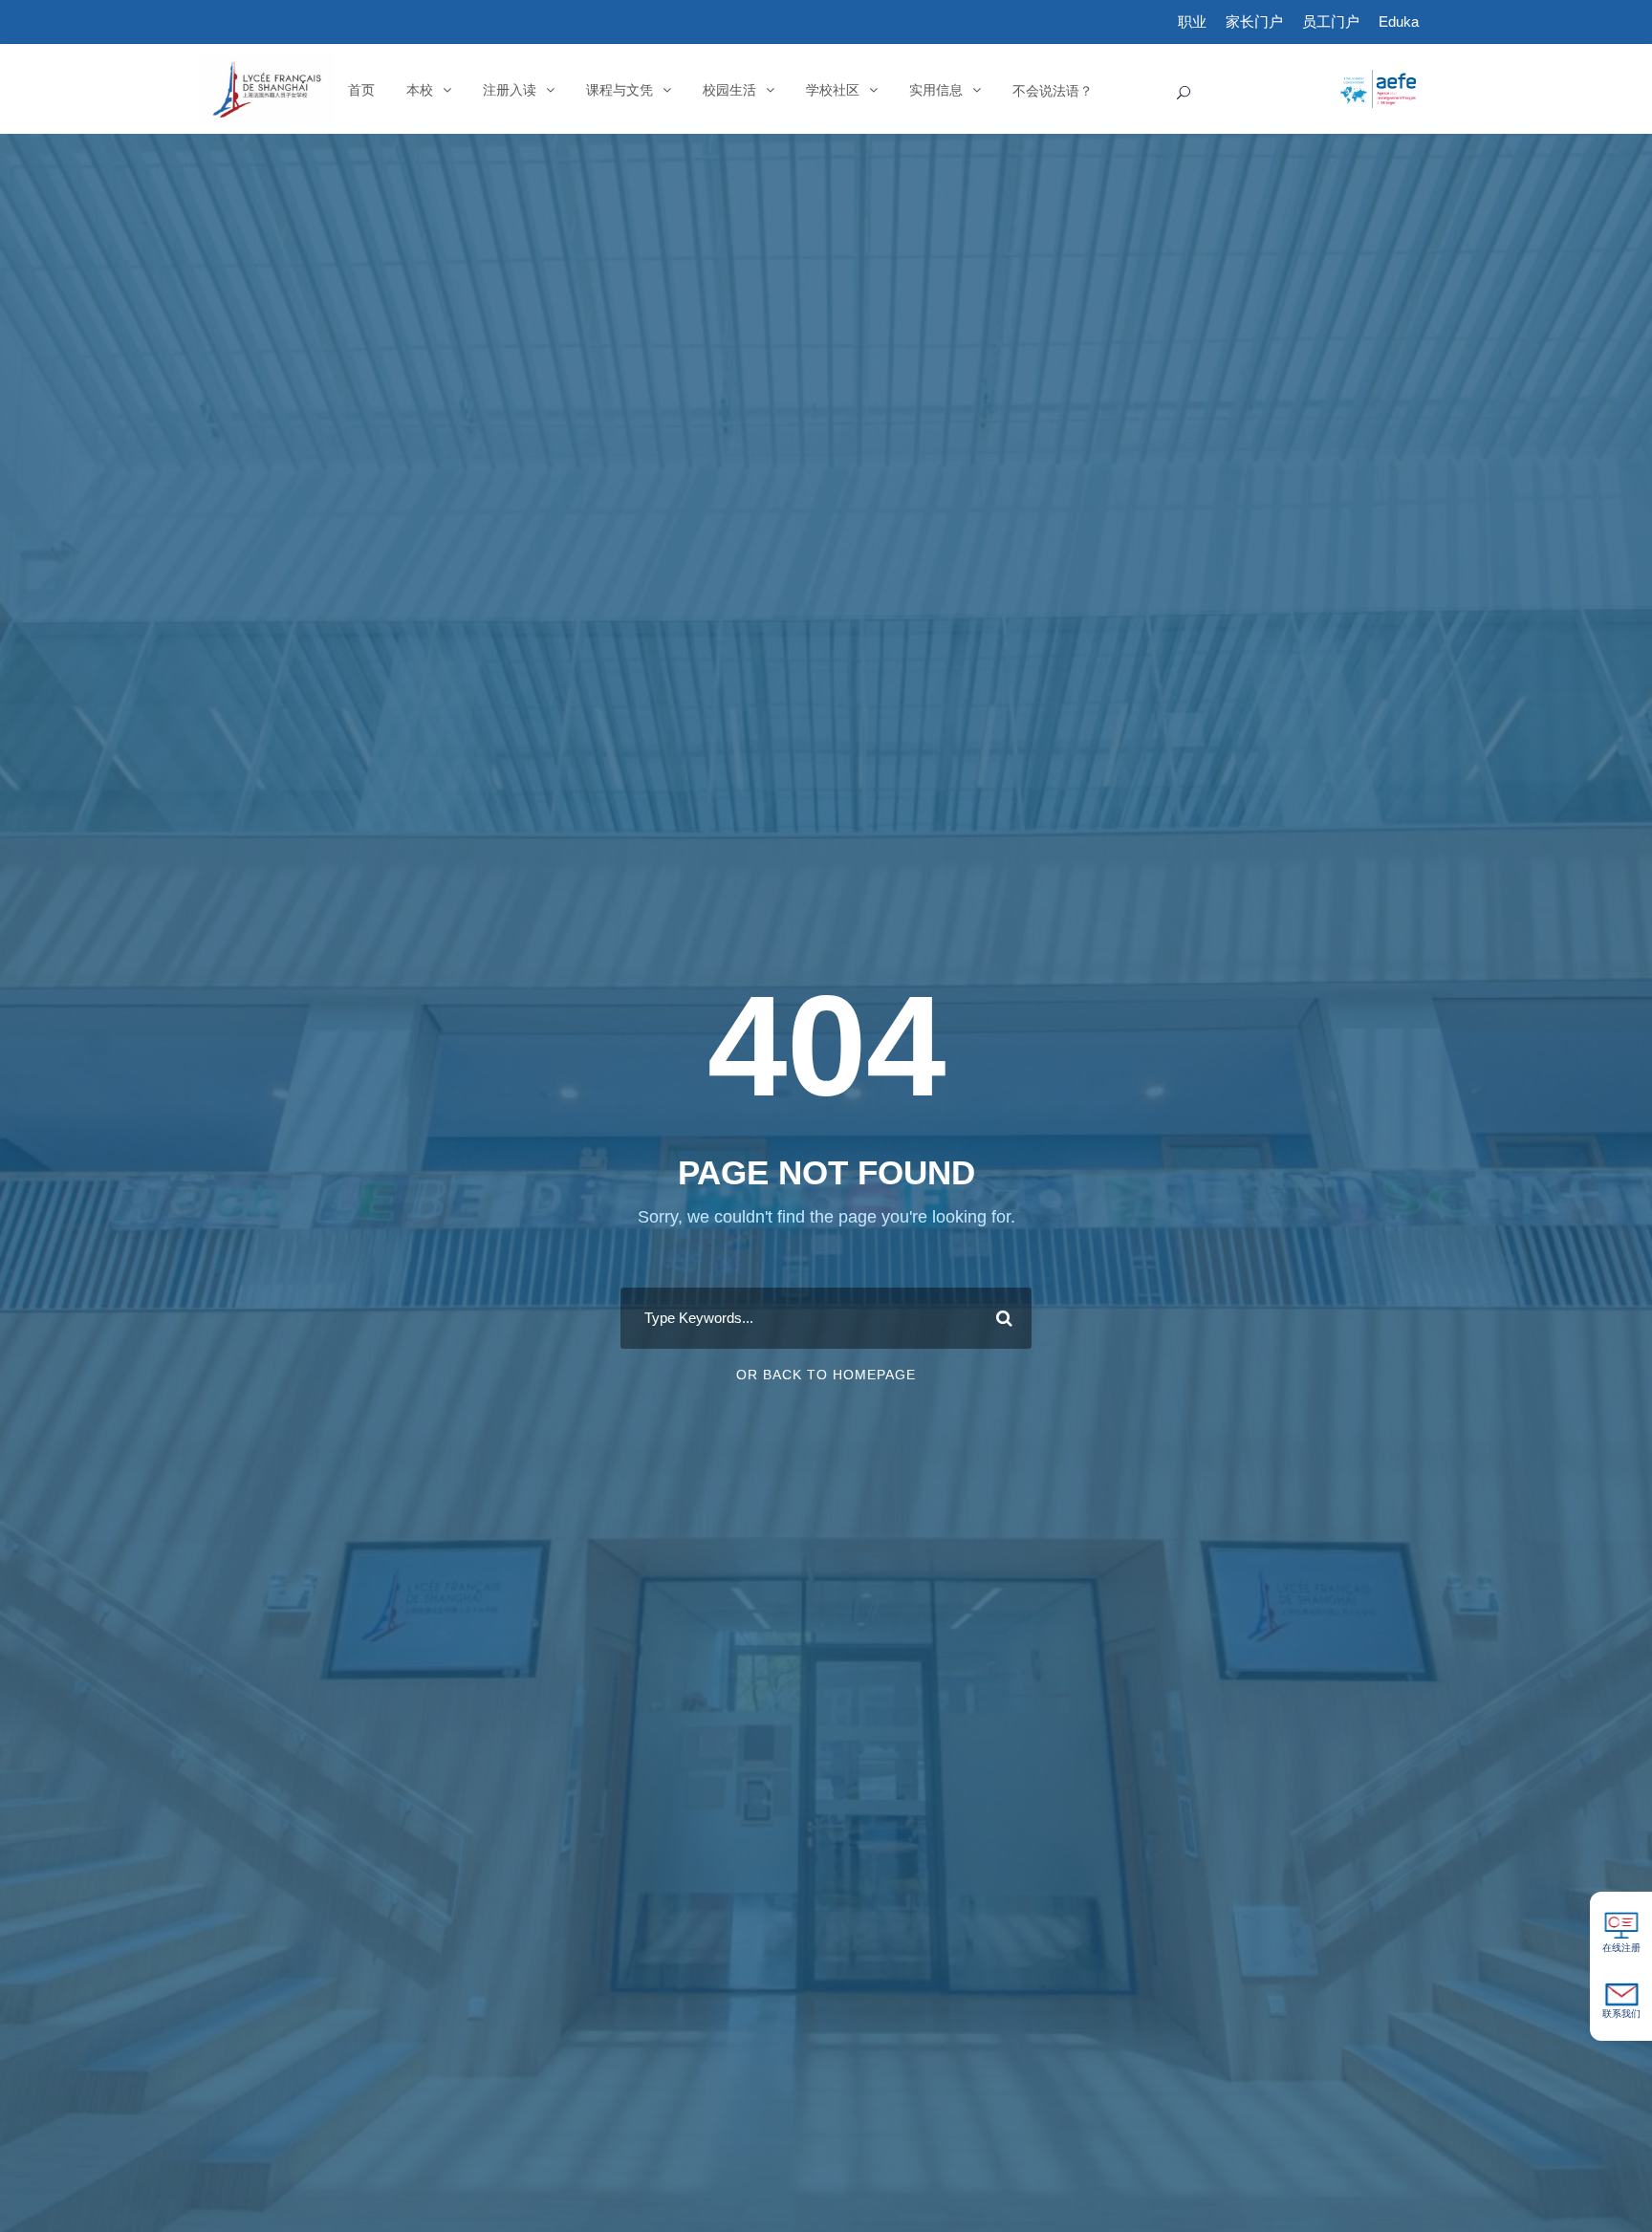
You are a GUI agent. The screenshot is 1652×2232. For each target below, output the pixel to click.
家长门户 (1254, 22)
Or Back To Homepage (826, 1375)
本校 (420, 90)
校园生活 (729, 90)
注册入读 (510, 90)
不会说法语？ (1053, 90)
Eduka (1399, 22)
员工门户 (1331, 22)
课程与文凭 (619, 90)
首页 (361, 90)
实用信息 (936, 90)
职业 (1192, 22)
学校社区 (833, 90)
